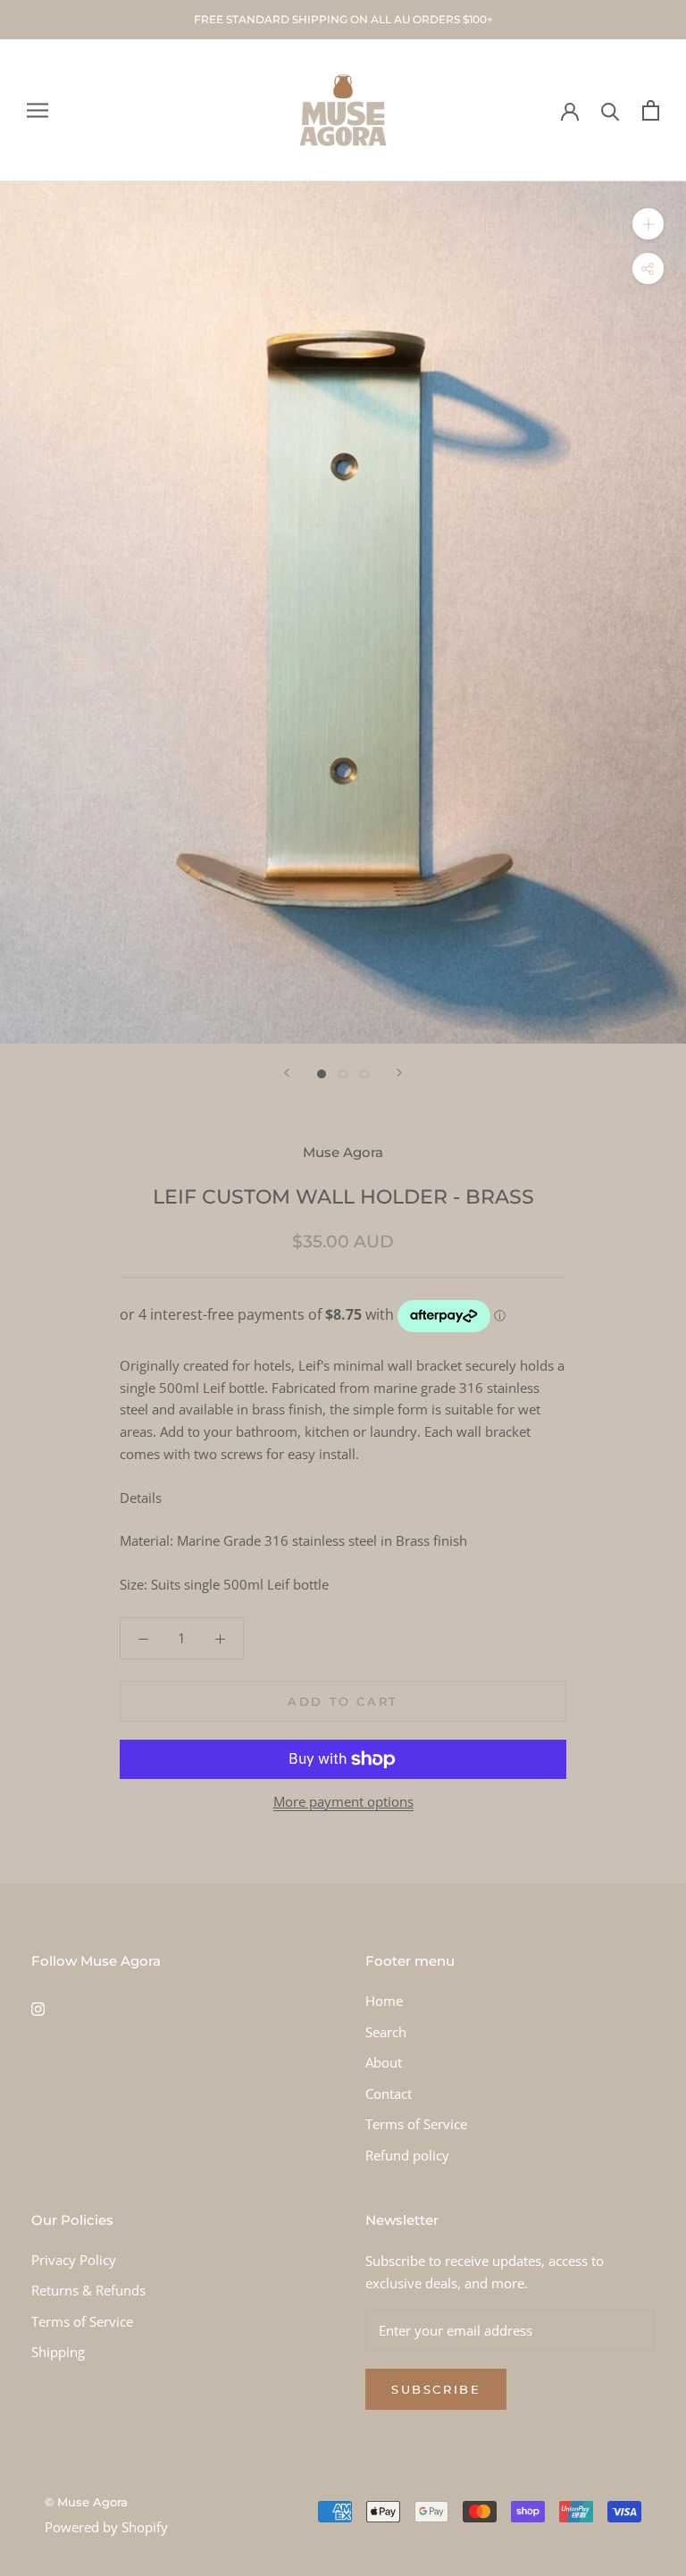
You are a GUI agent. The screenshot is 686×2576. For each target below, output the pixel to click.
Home (384, 2001)
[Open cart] (651, 110)
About (384, 2062)
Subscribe (436, 2389)
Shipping (58, 2352)
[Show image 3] (364, 1074)
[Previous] (287, 1073)
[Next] (399, 1073)
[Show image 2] (343, 1074)
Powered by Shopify (106, 2527)
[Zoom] (648, 224)
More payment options (343, 1801)
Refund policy (407, 2155)
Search (386, 2032)
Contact (389, 2094)
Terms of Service (416, 2124)
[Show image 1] (322, 1074)
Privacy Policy (74, 2260)
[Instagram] (38, 2007)
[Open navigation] (38, 110)
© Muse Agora (86, 2502)
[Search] (611, 110)
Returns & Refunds (88, 2290)
